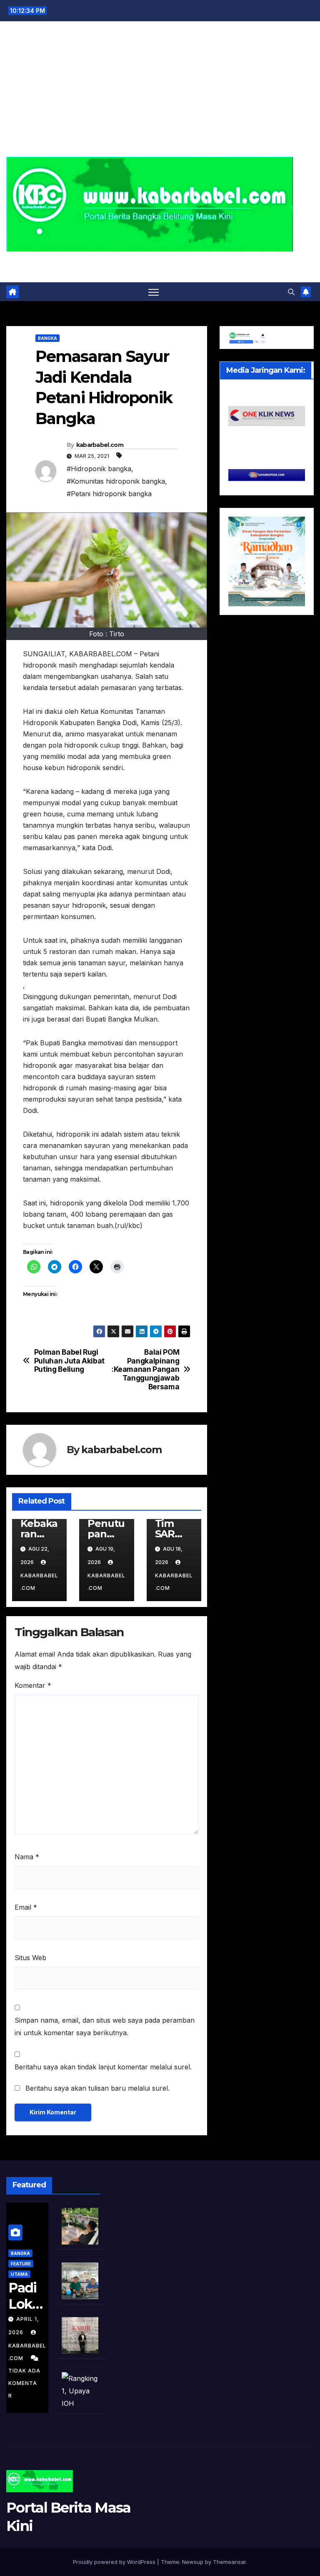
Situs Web (30, 1958)
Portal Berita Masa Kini (160, 261)
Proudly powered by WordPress (115, 2562)
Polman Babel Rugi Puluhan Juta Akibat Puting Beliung (69, 1361)
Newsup (193, 2562)
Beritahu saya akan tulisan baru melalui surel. (97, 2088)
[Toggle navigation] (154, 292)
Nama (27, 1857)
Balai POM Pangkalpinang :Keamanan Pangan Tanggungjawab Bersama (145, 1370)
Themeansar (229, 2562)
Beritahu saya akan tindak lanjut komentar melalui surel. (103, 2067)
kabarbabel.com (100, 445)
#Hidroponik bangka (99, 469)
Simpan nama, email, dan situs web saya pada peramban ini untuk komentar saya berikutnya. (105, 2026)
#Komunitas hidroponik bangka (116, 481)
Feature (21, 2264)
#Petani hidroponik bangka (109, 494)
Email (26, 1907)
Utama (19, 2274)
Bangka (47, 338)
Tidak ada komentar (24, 2383)
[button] (291, 292)
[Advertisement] (160, 94)
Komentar (33, 1685)
